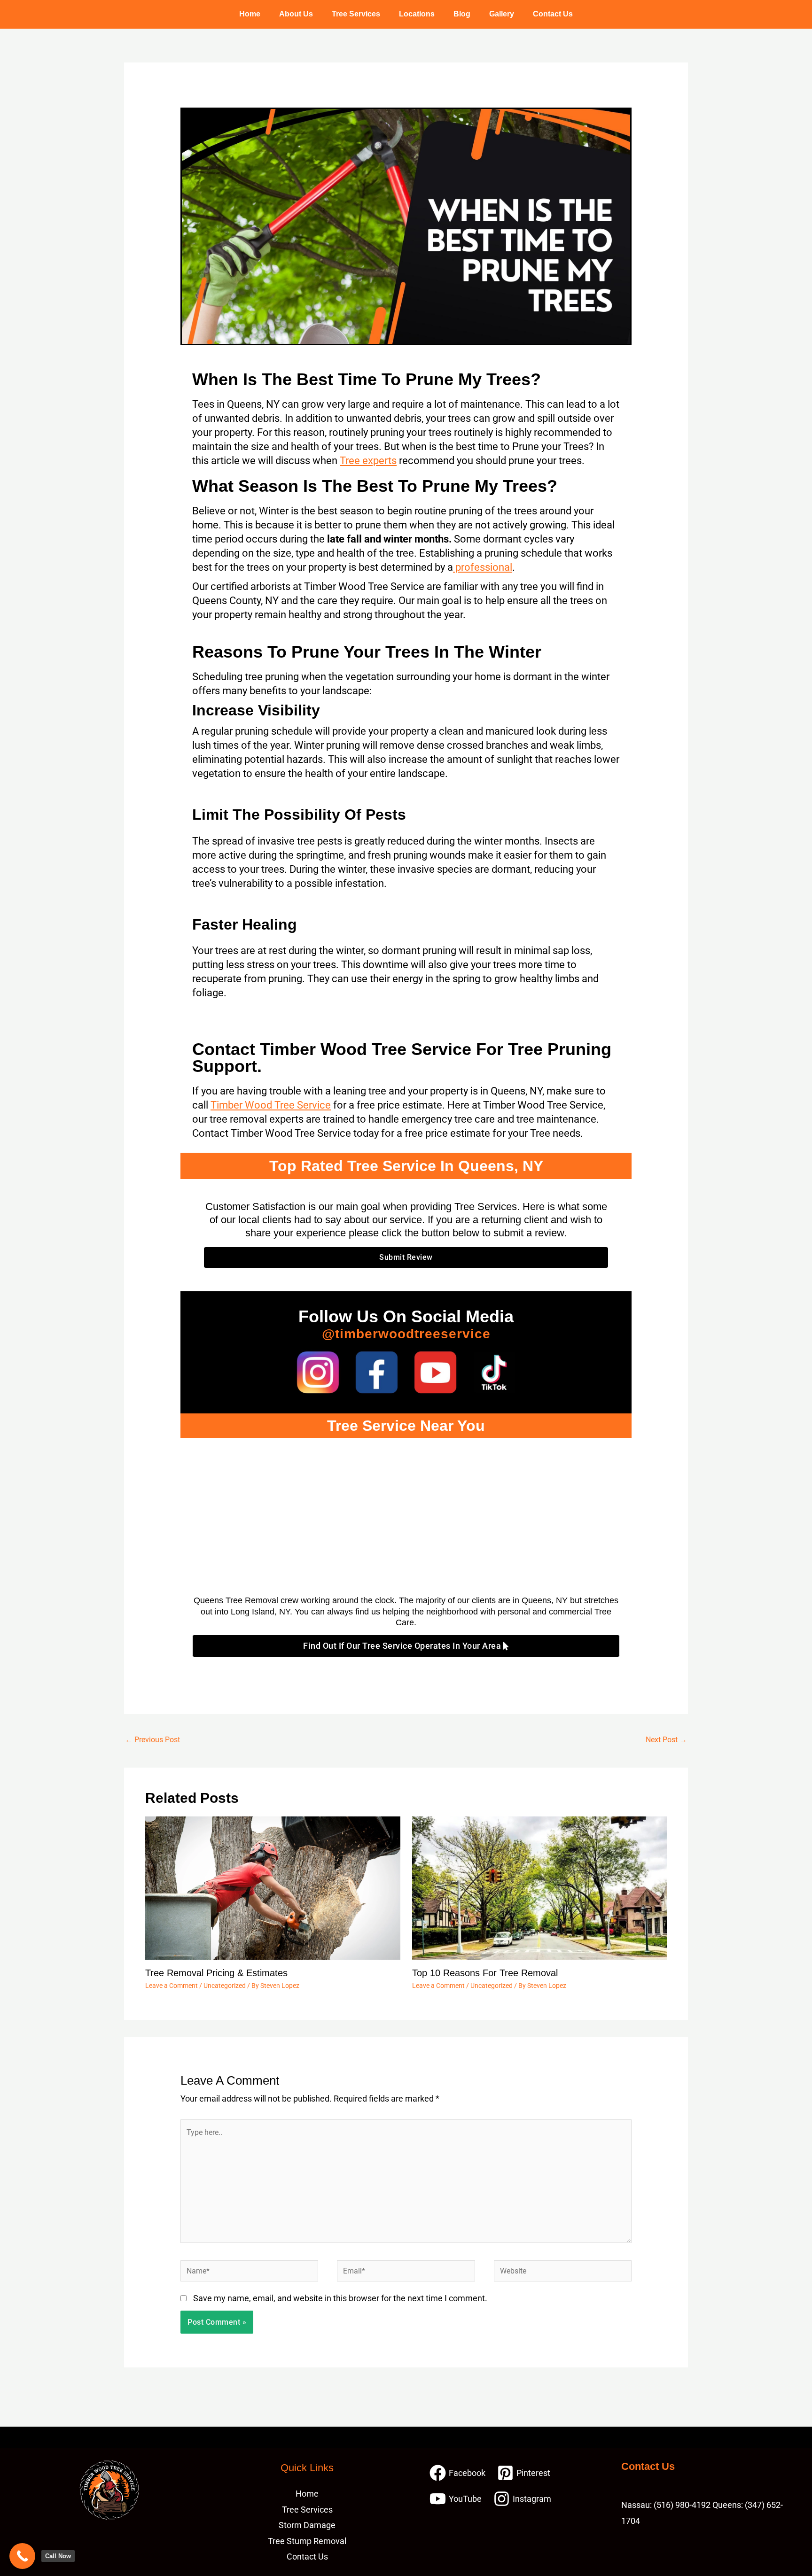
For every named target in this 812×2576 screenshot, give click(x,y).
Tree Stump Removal (307, 2541)
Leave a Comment (172, 1986)
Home (250, 14)
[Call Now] (22, 2556)
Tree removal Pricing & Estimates (216, 1973)
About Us (296, 14)
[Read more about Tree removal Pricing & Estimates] (273, 1887)
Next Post (666, 1740)
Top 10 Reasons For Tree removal (485, 1973)
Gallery (502, 14)
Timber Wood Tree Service (271, 1105)
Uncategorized (225, 1986)
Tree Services (356, 14)
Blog (462, 14)
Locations (417, 14)
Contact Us (553, 14)
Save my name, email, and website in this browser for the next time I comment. (340, 2298)
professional (483, 567)
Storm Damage (307, 2525)
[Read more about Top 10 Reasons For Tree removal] (540, 1887)
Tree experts (368, 461)
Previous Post (152, 1740)
